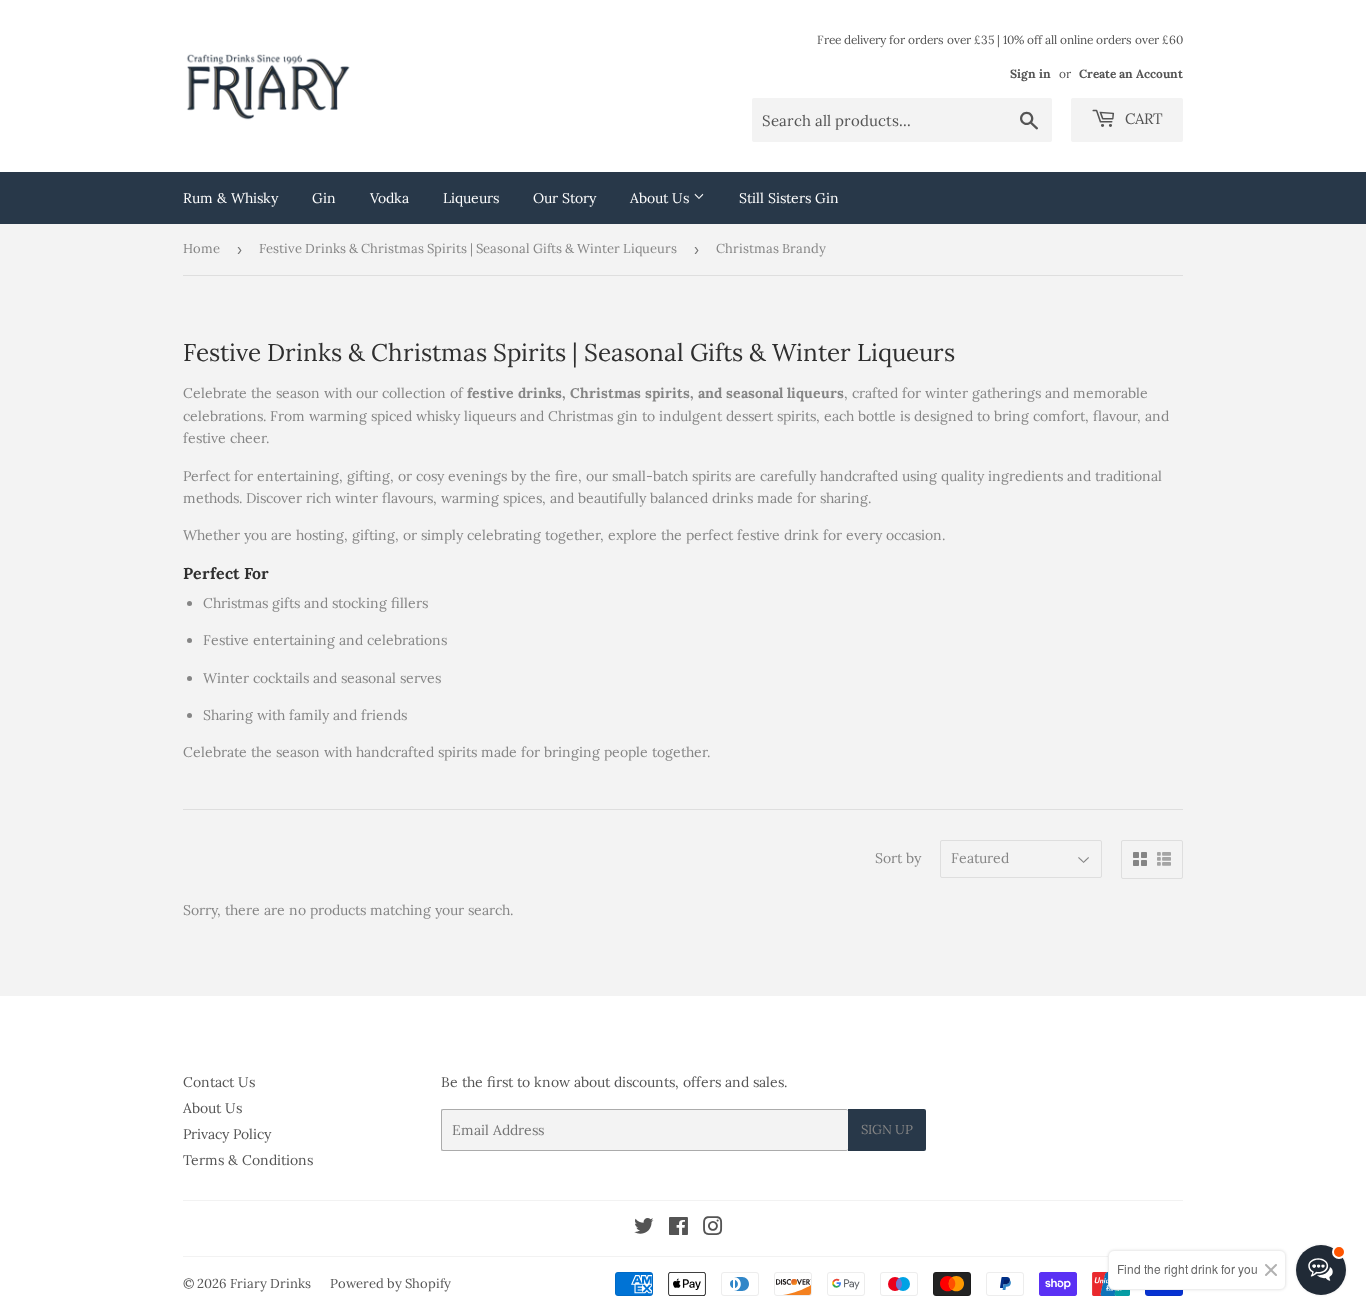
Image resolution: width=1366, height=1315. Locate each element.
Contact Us (219, 1082)
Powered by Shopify (390, 1283)
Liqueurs (471, 198)
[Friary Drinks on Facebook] (678, 1229)
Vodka (389, 198)
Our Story (564, 198)
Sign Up (887, 1129)
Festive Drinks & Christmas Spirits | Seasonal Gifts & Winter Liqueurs (468, 248)
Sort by (898, 858)
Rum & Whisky (230, 198)
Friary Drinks (270, 1283)
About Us (661, 198)
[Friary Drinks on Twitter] (644, 1229)
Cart (1142, 118)
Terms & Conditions (248, 1160)
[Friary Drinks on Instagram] (713, 1229)
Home (201, 248)
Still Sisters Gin (789, 198)
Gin (324, 198)
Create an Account (1131, 73)
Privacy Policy (227, 1134)
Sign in (1030, 73)
